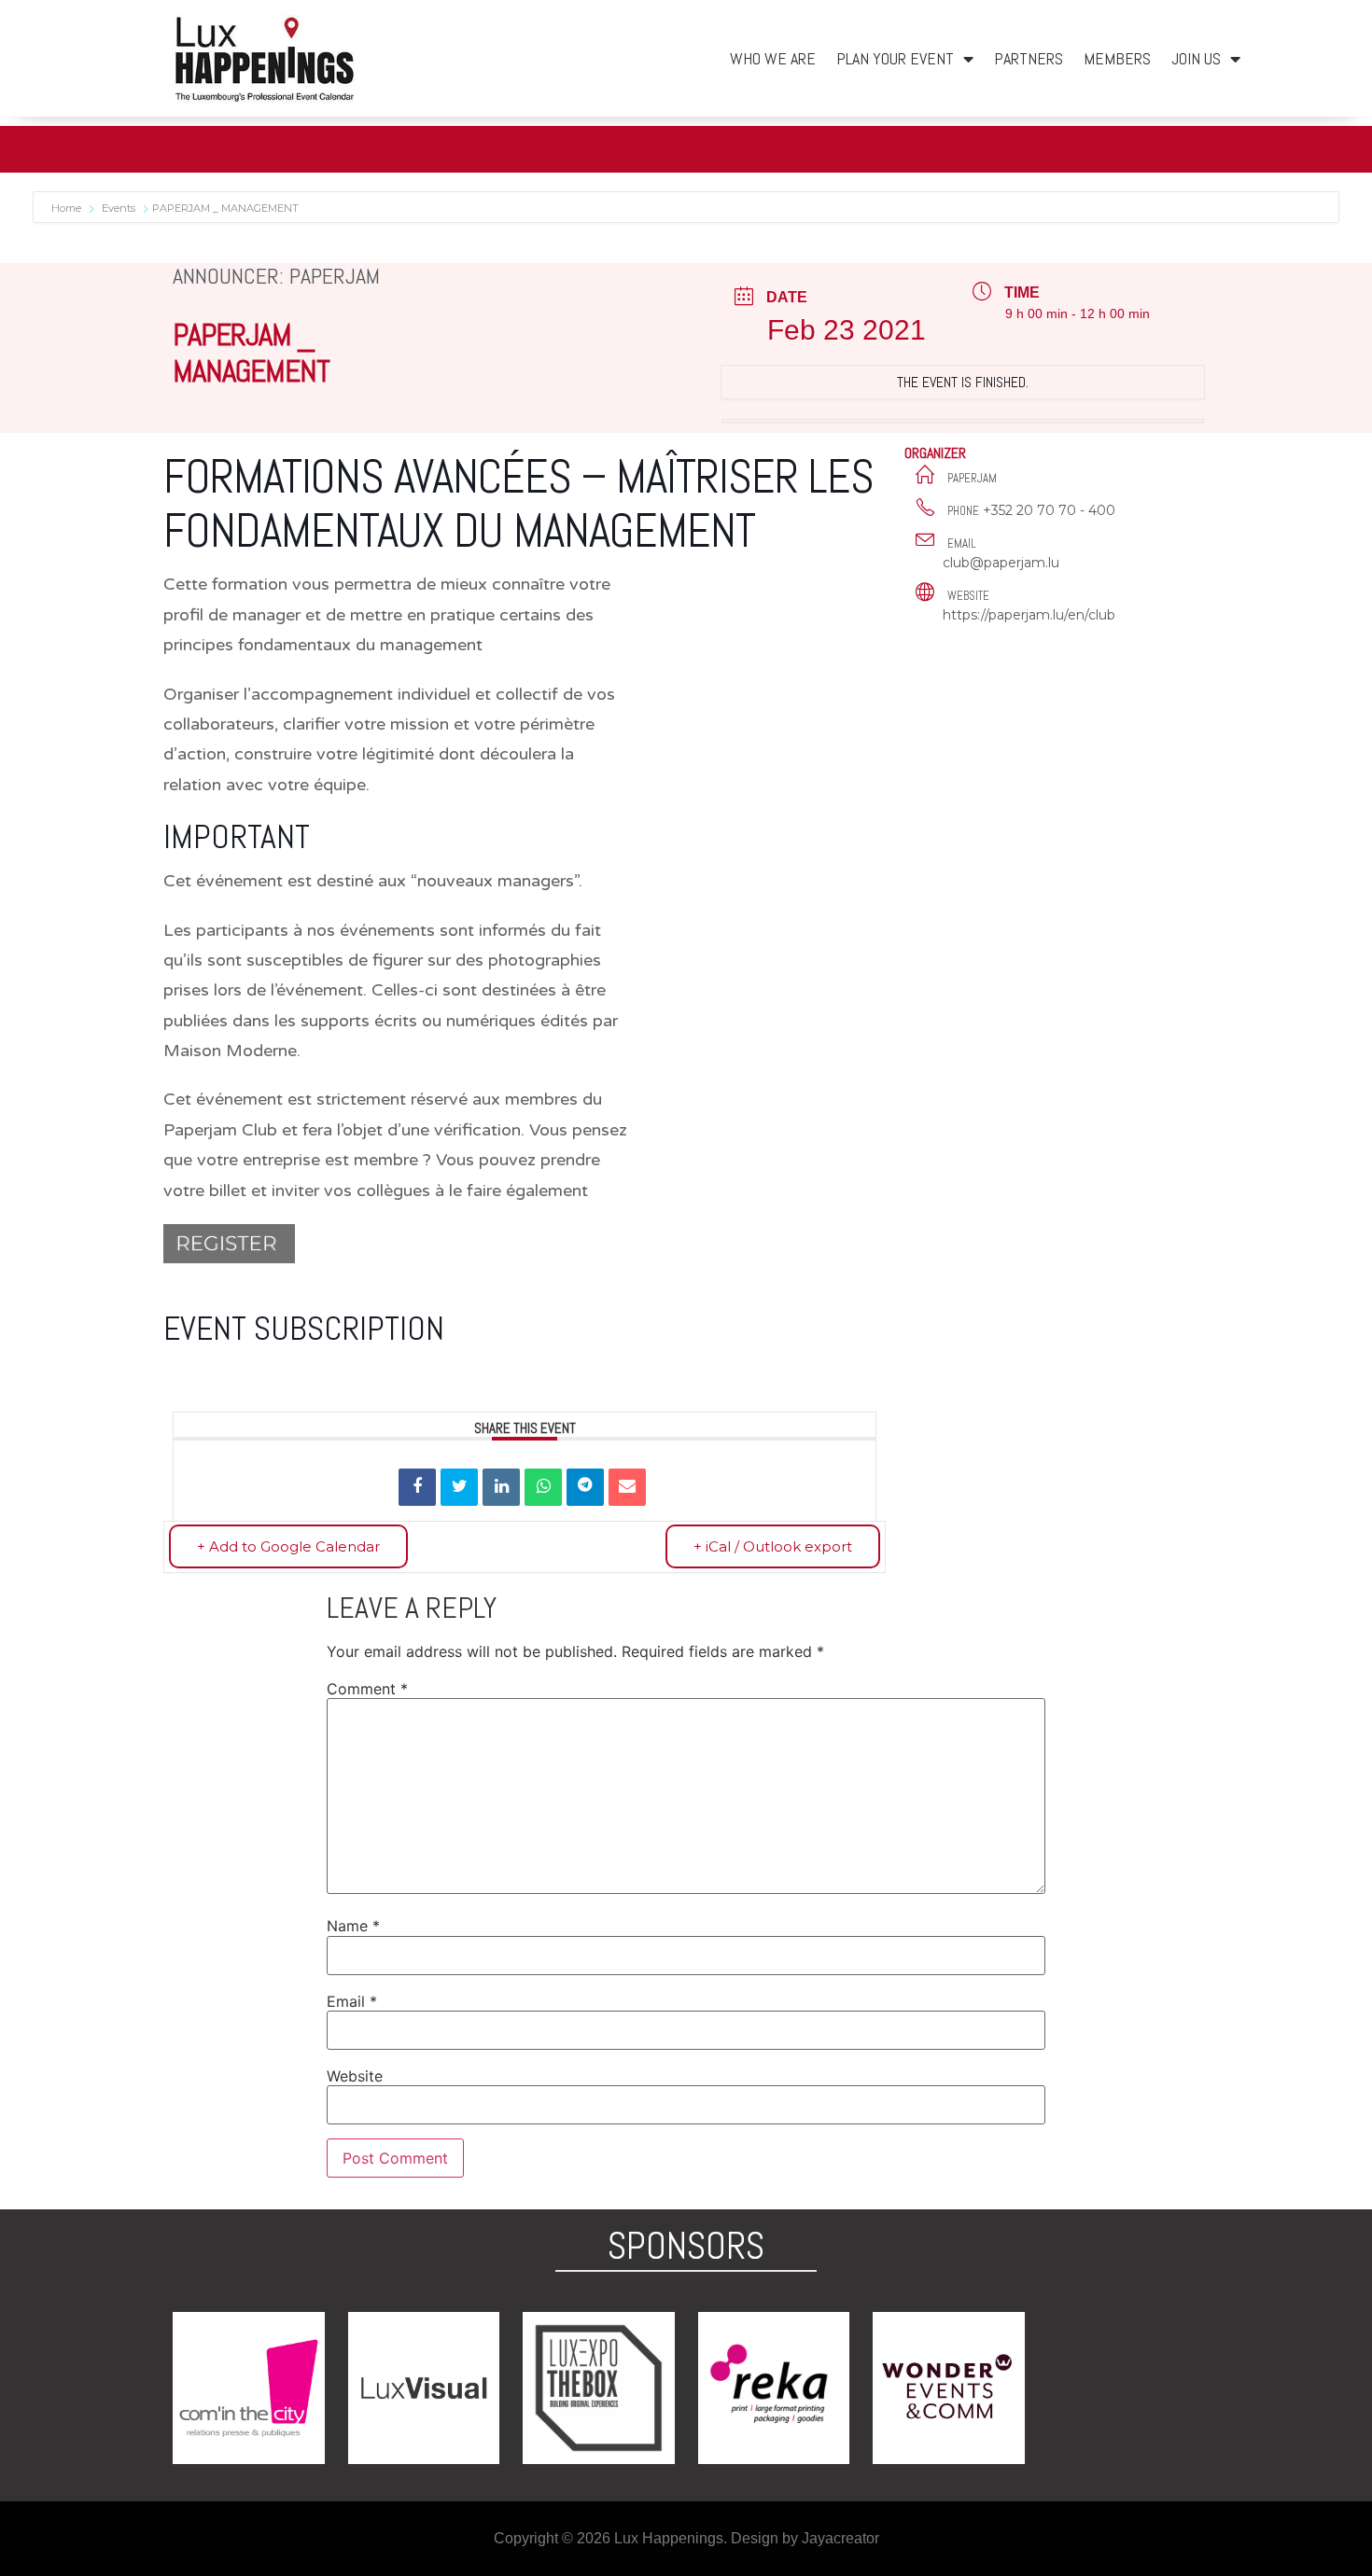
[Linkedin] (501, 1487)
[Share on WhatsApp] (543, 1487)
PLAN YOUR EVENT (895, 58)
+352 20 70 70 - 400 (1049, 510)
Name (353, 1926)
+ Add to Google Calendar (288, 1546)
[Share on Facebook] (417, 1487)
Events (119, 208)
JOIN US (1196, 58)
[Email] (627, 1487)
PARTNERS (1029, 58)
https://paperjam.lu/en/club (1029, 615)
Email (352, 2001)
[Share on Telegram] (585, 1487)
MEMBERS (1117, 58)
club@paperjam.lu (1001, 563)
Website (355, 2076)
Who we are (773, 58)
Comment (367, 1689)
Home (68, 208)
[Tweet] (459, 1487)
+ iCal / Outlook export (773, 1546)
